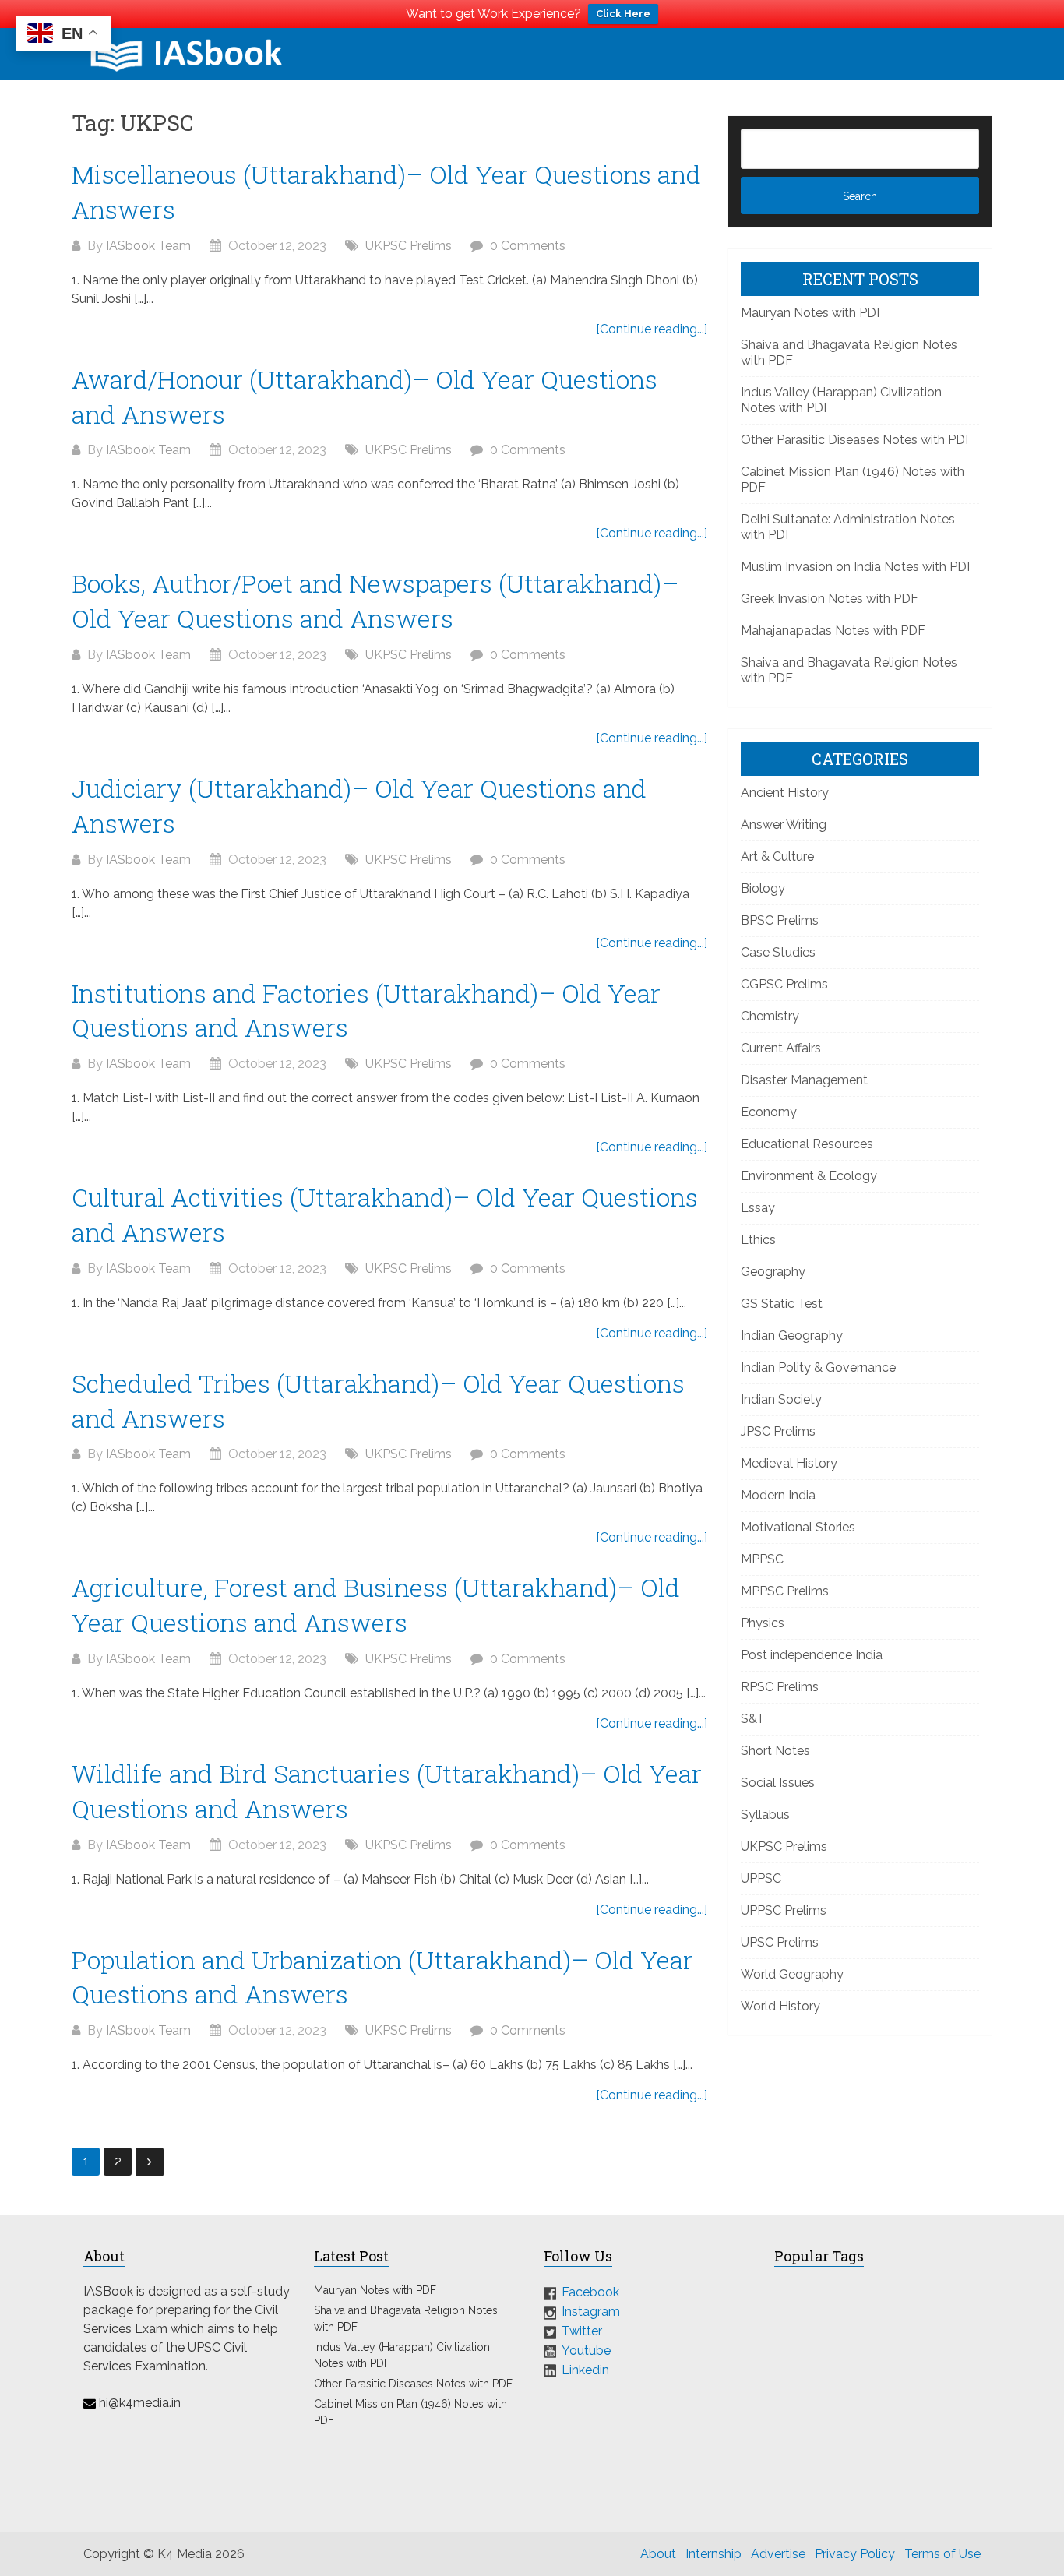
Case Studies (778, 952)
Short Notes (775, 1751)
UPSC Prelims (780, 1942)
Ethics (758, 1240)
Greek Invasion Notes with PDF (830, 599)
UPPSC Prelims (784, 1910)
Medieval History (789, 1463)
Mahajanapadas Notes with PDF (833, 631)
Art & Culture (777, 856)
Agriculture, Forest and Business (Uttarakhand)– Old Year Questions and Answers (376, 1605)
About (658, 2554)
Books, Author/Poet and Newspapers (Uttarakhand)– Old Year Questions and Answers (375, 601)
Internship (713, 2554)
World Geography (792, 1974)
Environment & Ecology (809, 1176)
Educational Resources (807, 1144)
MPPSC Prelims (785, 1591)
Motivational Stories (798, 1527)
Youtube (586, 2350)
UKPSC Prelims (409, 246)
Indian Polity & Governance (818, 1367)
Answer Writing (784, 825)
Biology (763, 888)
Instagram (591, 2312)
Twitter (582, 2331)
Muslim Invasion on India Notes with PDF (858, 567)
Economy (769, 1112)
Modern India (778, 1495)
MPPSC (762, 1559)
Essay (758, 1208)
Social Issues (778, 1783)
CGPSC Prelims (784, 984)
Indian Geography (792, 1336)
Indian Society (781, 1399)
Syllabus (765, 1815)
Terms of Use (942, 2554)
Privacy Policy (855, 2554)
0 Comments (528, 246)
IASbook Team (148, 246)
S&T (753, 1719)
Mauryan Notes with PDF (812, 313)
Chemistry (770, 1016)
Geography (773, 1272)
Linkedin (585, 2370)
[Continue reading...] (652, 329)
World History (780, 2006)
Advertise (778, 2554)
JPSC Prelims (778, 1431)
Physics (763, 1623)
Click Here (623, 14)
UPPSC (761, 1878)
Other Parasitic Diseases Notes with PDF (857, 440)
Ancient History (785, 793)
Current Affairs (781, 1048)
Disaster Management (804, 1080)
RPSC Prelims (780, 1687)
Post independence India (812, 1655)
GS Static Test (782, 1304)
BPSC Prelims (780, 920)
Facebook (590, 2292)
